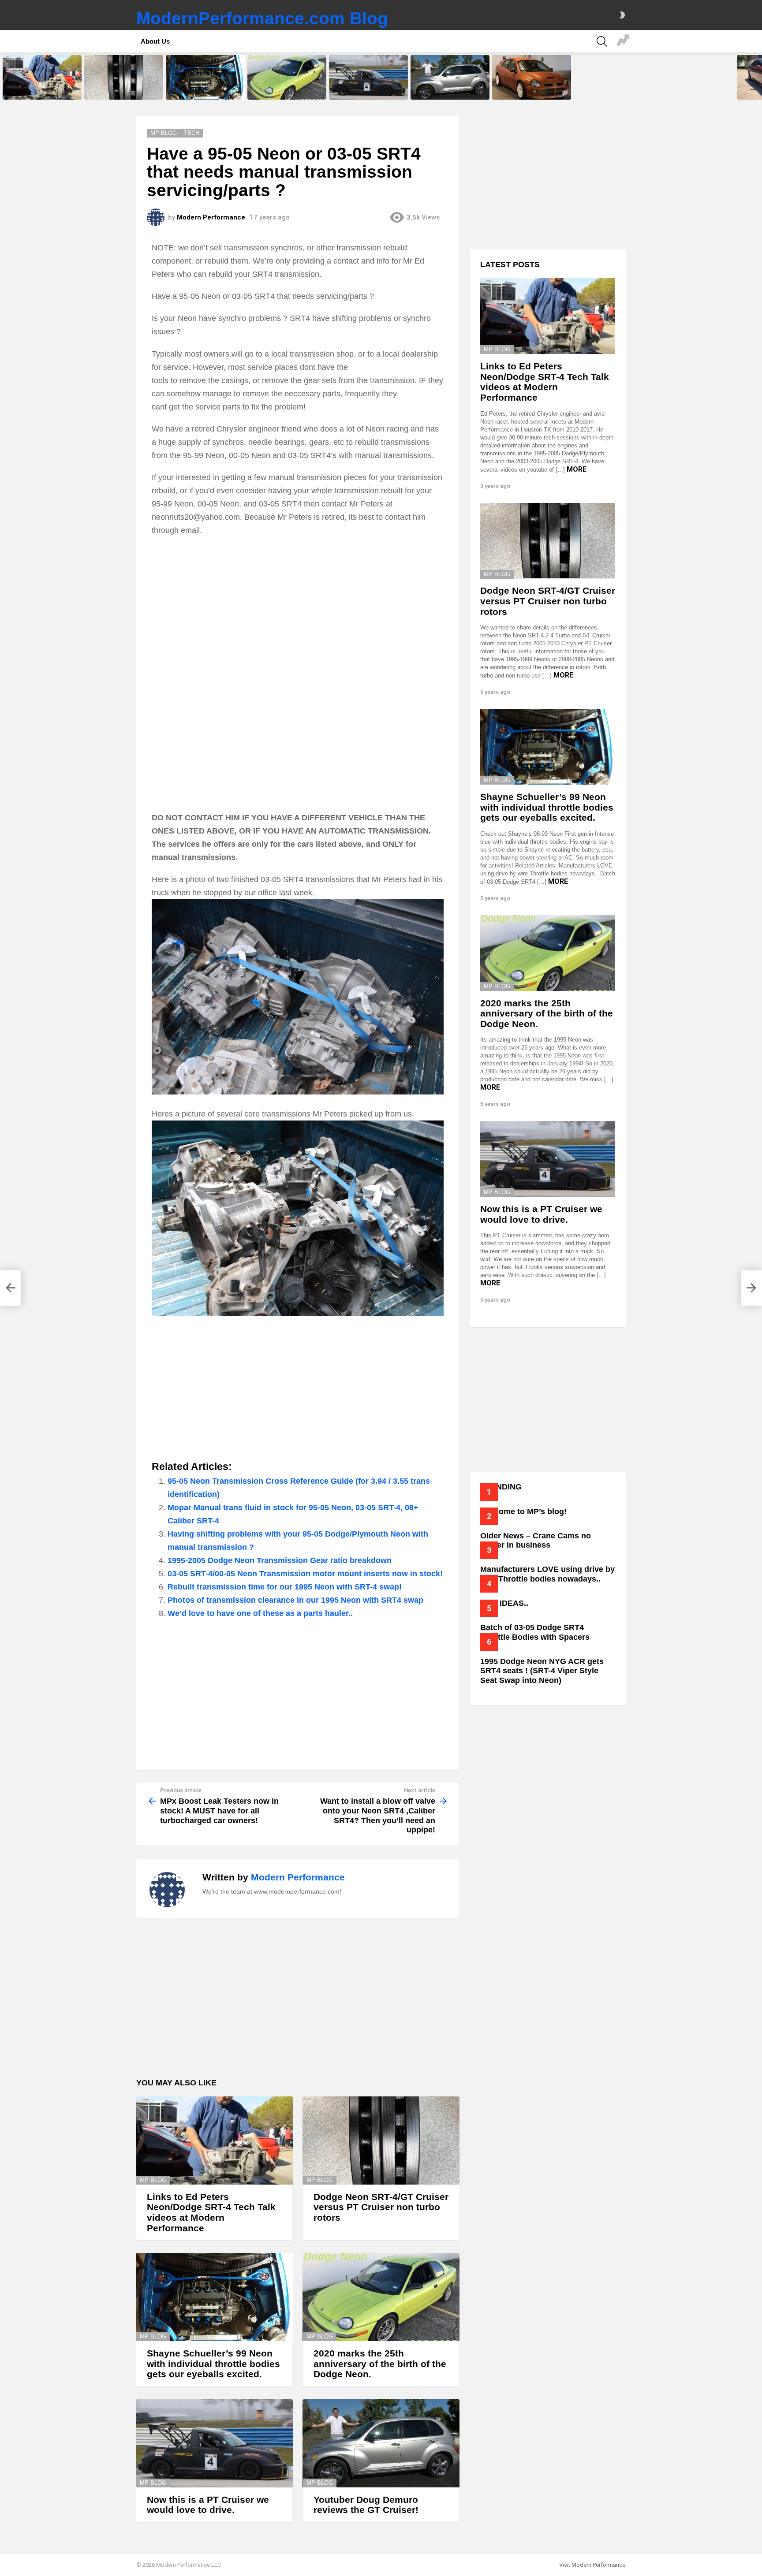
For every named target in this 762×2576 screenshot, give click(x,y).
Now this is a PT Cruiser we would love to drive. (363, 90)
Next (758, 77)
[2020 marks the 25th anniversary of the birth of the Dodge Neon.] (287, 77)
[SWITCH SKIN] (622, 15)
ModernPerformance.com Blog (262, 18)
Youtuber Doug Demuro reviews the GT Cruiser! (449, 90)
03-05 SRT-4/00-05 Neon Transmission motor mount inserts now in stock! (305, 1574)
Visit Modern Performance (592, 2565)
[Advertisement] (298, 607)
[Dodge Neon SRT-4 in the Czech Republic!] (532, 77)
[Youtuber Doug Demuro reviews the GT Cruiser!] (450, 77)
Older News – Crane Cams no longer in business (536, 1541)
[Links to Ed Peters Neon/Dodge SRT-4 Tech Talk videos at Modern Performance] (42, 77)
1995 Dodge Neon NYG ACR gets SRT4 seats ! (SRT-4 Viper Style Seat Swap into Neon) (542, 1671)
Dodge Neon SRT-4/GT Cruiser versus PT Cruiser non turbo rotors (122, 87)
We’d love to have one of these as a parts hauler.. (260, 1613)
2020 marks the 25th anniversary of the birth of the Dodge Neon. (283, 87)
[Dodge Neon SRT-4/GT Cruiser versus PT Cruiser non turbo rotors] (124, 77)
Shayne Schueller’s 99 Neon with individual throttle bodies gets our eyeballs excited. (205, 87)
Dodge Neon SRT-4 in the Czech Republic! (532, 90)
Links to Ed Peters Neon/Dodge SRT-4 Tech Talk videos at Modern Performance (41, 87)
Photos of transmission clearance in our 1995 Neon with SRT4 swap (295, 1600)
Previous (4, 77)
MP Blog (153, 2180)
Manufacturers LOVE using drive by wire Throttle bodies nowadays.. (547, 1574)
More (577, 469)
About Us (155, 41)
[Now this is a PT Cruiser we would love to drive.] (368, 77)
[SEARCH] (602, 41)
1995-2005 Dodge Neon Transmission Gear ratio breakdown (280, 1560)
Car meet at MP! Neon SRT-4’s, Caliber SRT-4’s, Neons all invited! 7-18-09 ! (623, 41)
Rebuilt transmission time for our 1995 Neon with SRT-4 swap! (285, 1587)
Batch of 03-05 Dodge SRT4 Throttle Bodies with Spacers (535, 1632)
